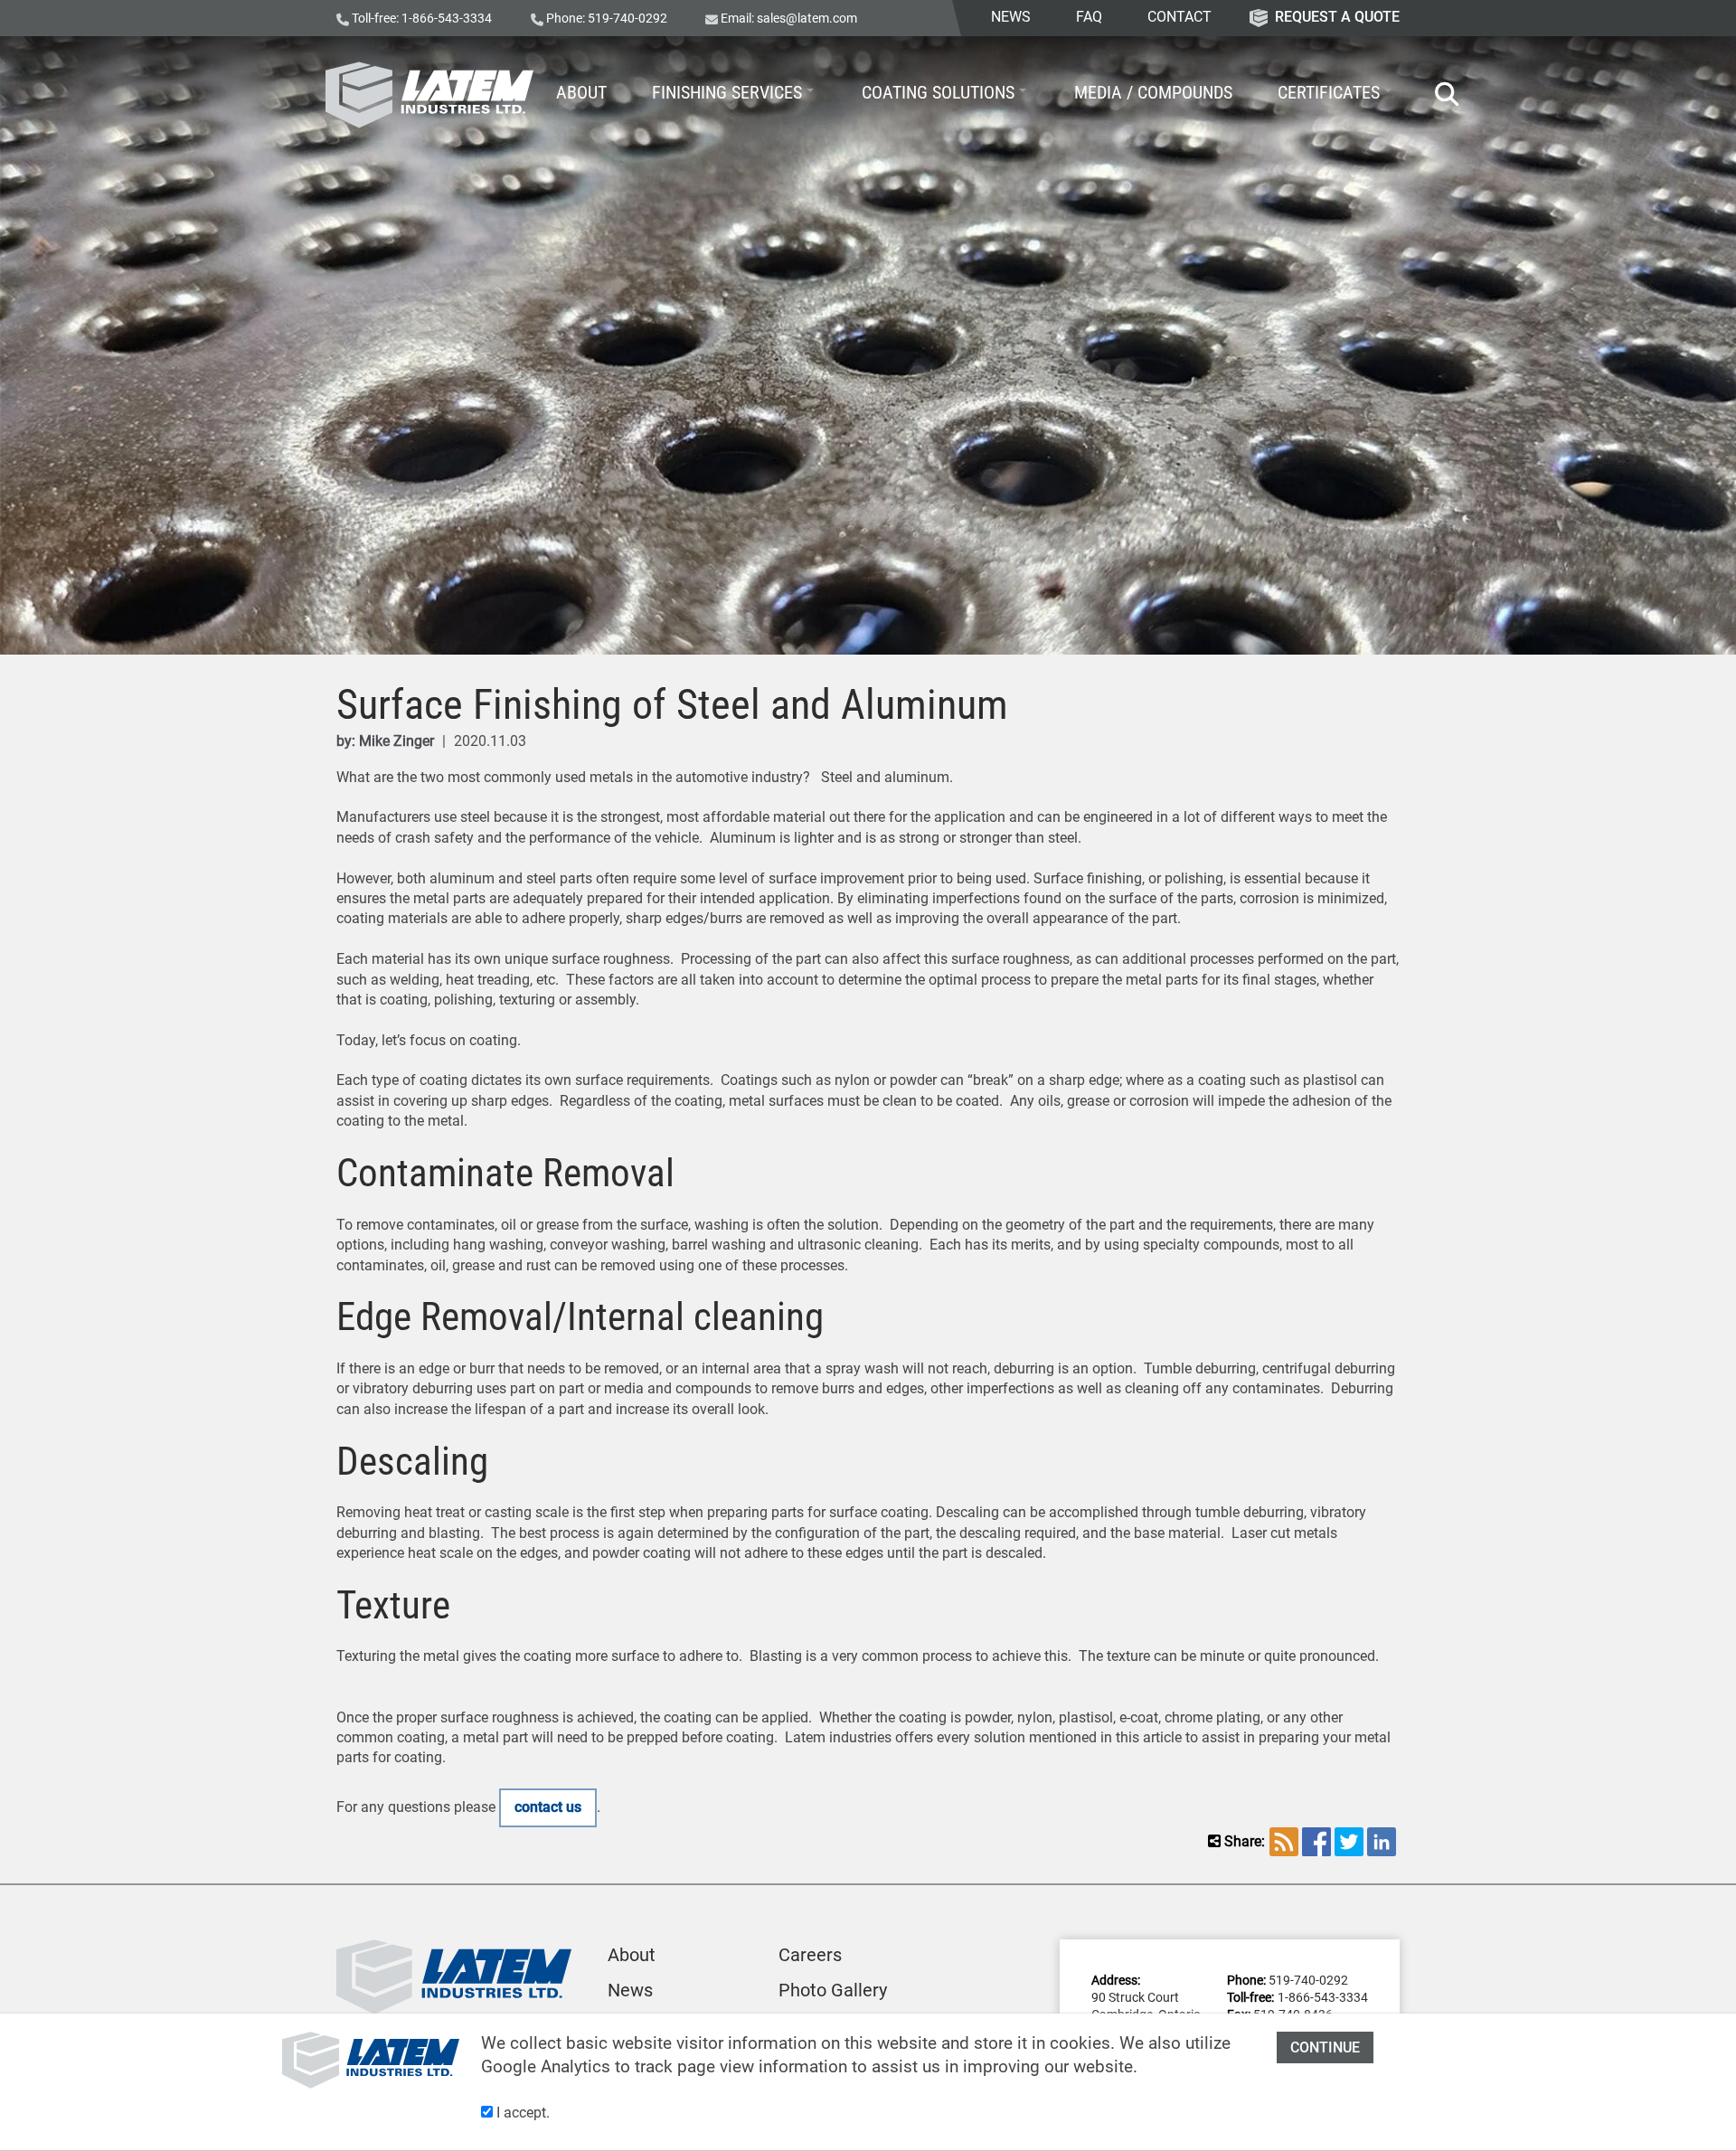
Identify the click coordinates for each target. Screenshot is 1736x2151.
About (632, 1955)
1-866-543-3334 (447, 18)
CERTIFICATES (1329, 92)
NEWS (1011, 17)
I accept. (521, 2113)
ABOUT (581, 92)
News (630, 1990)
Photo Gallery (833, 1990)
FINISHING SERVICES (727, 92)
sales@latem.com (807, 18)
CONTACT (1179, 17)
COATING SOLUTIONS (938, 92)
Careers (810, 1955)
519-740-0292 (627, 18)
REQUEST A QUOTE (1337, 17)
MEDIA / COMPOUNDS (1153, 92)
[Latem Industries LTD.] (429, 95)
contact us (548, 1807)
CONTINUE (1325, 2047)
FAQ (1089, 17)
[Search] (1438, 95)
